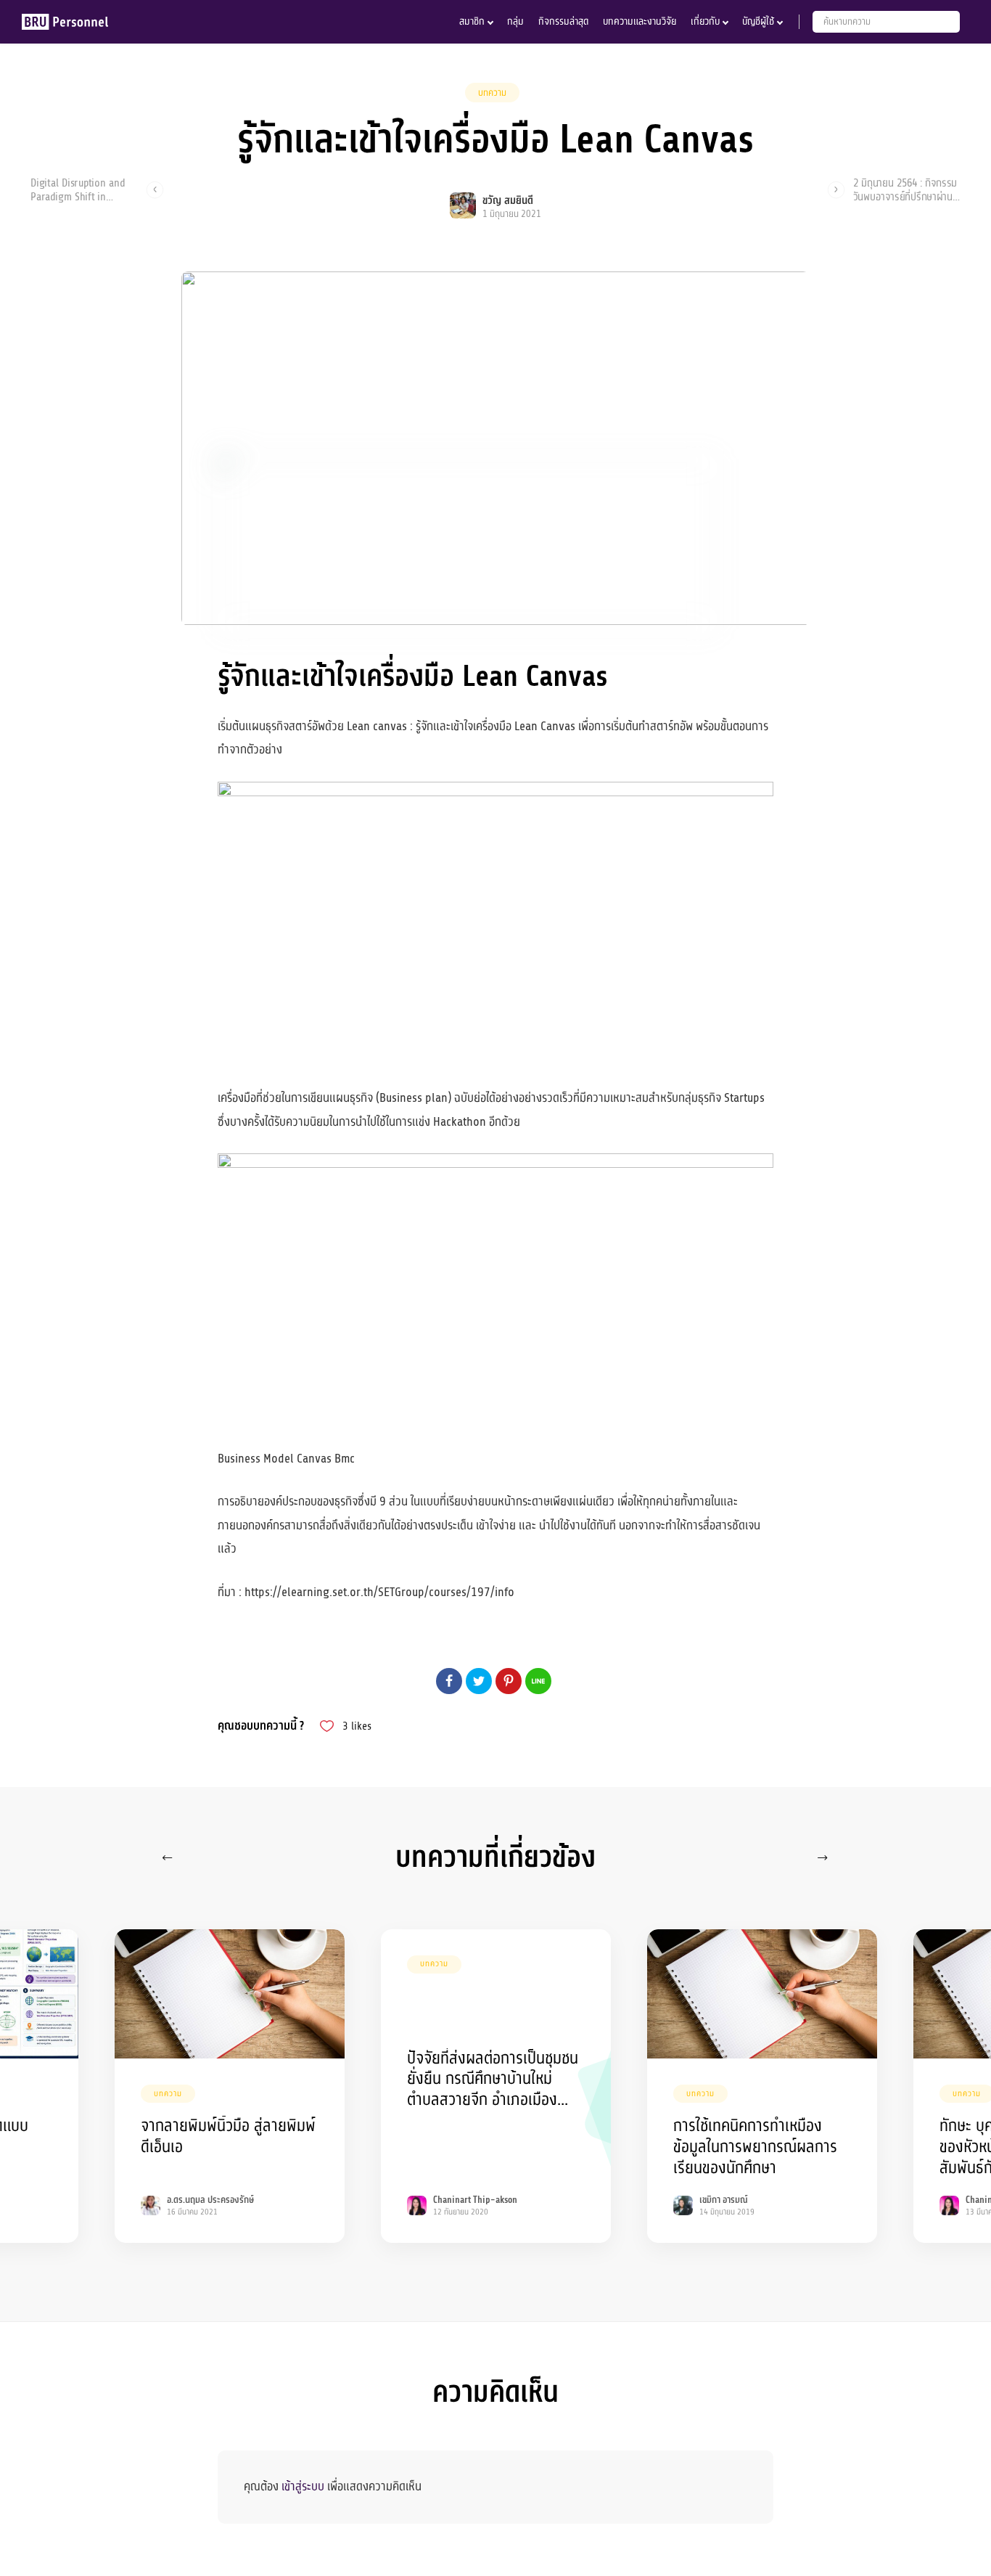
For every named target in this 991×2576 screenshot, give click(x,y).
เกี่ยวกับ (705, 21)
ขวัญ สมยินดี (508, 201)
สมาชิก (472, 21)
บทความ (492, 93)
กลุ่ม (515, 21)
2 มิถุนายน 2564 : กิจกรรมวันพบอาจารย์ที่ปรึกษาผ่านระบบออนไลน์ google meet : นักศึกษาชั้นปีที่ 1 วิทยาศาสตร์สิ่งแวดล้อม (905, 189)
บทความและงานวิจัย (640, 21)
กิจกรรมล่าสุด (563, 21)
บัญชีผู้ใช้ (758, 21)
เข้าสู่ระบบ (303, 2486)
